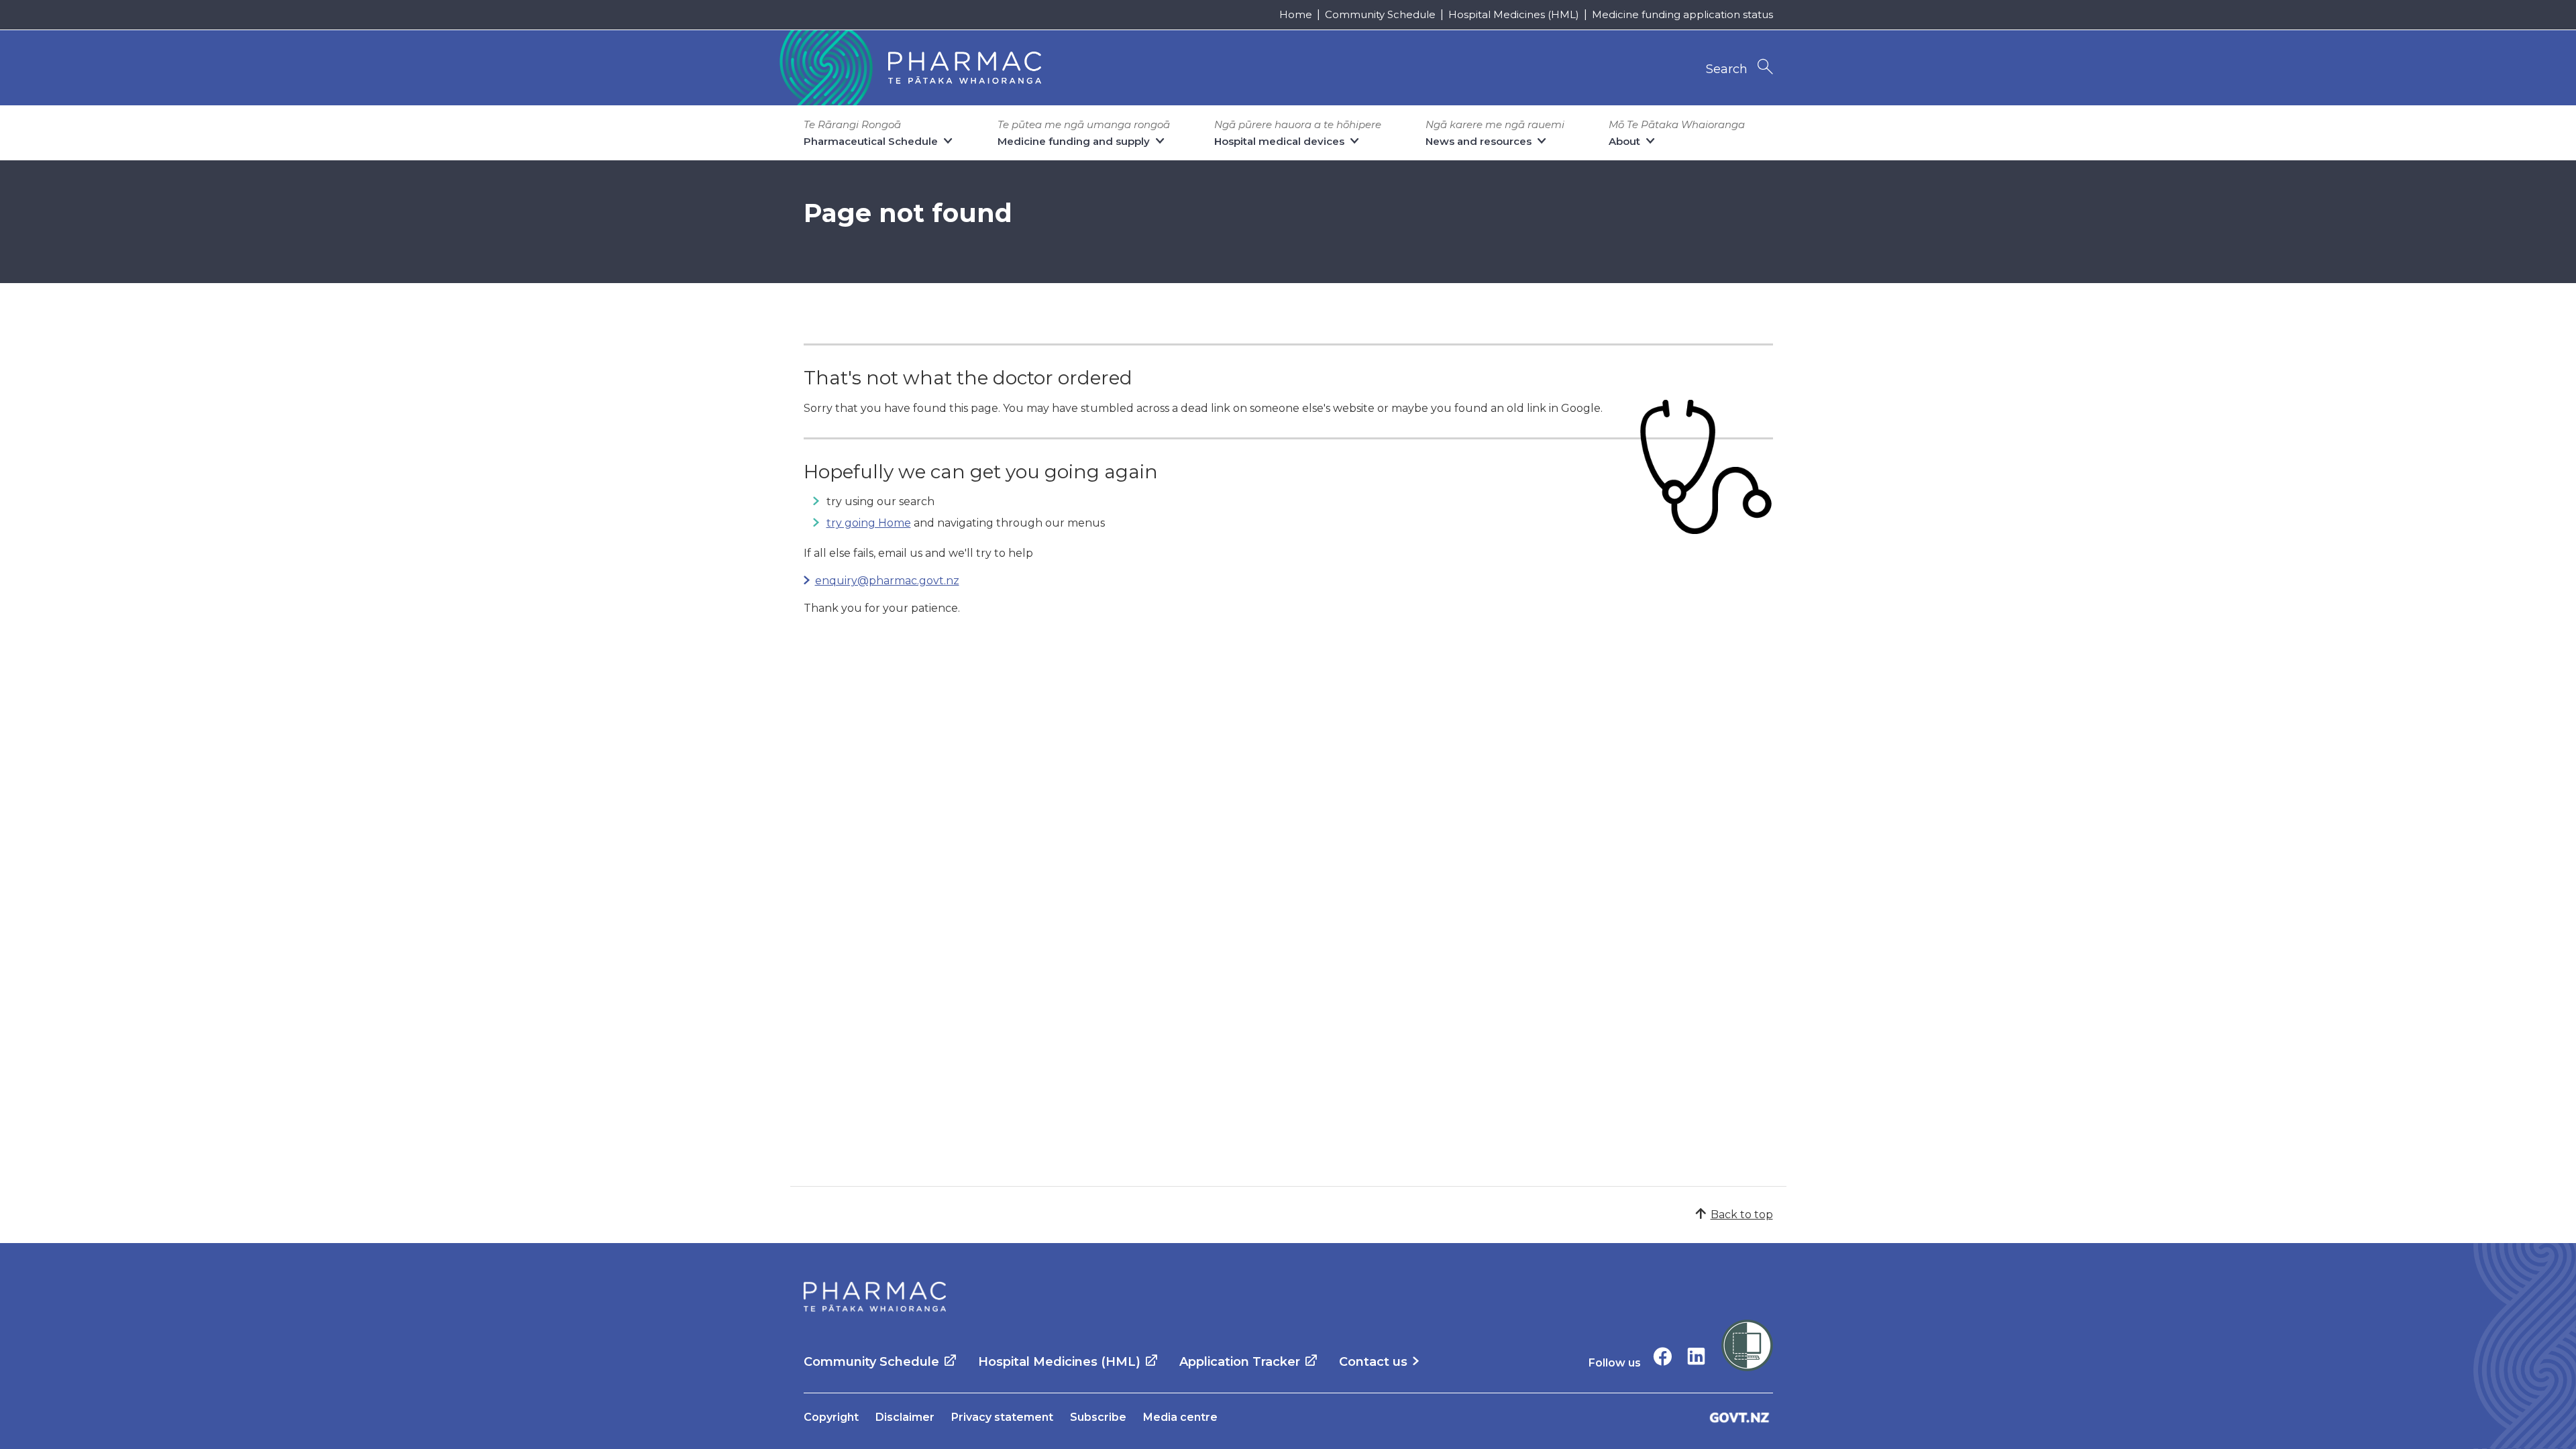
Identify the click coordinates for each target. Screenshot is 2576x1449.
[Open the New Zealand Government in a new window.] (1739, 1417)
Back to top (1742, 1215)
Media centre (1180, 1417)
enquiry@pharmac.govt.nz (887, 581)
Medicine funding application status (1682, 14)
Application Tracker (1240, 1362)
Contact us (1373, 1362)
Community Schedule (1380, 14)
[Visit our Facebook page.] (1663, 1356)
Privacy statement (1002, 1417)
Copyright (831, 1417)
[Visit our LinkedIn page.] (1696, 1356)
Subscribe (1098, 1417)
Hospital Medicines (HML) (1514, 14)
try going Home (869, 523)
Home (1296, 14)
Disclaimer (905, 1417)
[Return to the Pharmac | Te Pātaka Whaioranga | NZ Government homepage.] (909, 68)
